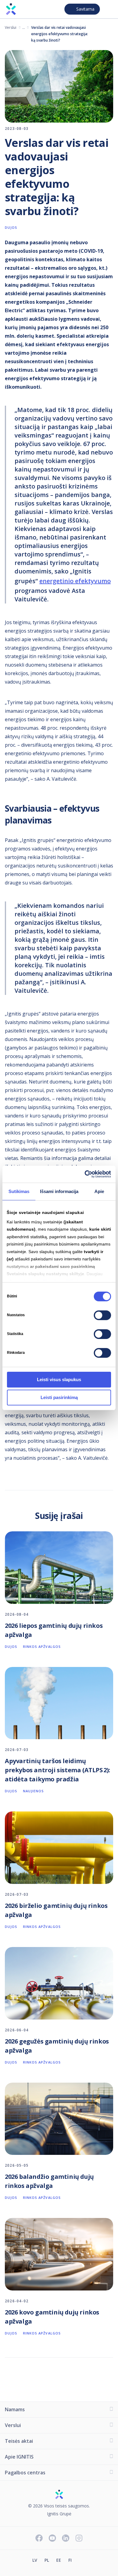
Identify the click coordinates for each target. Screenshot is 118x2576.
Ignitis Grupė (59, 2514)
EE (59, 2560)
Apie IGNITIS (19, 2457)
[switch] (102, 1315)
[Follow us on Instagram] (79, 2539)
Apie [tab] (99, 1191)
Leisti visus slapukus (59, 1379)
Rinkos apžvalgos (42, 1646)
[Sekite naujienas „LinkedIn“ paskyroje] (66, 2539)
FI (70, 2560)
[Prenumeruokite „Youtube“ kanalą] (52, 2539)
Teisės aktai (19, 2441)
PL (47, 2560)
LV (35, 2560)
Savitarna (85, 9)
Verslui (11, 27)
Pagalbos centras (25, 2473)
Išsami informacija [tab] (59, 1191)
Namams (15, 2409)
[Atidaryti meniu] (108, 9)
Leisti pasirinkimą (59, 1397)
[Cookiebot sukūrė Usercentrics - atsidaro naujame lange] (85, 1174)
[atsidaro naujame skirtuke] (83, 2561)
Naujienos (34, 1791)
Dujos (24, 27)
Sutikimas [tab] (19, 1191)
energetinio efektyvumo (75, 581)
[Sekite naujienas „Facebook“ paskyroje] (39, 2539)
